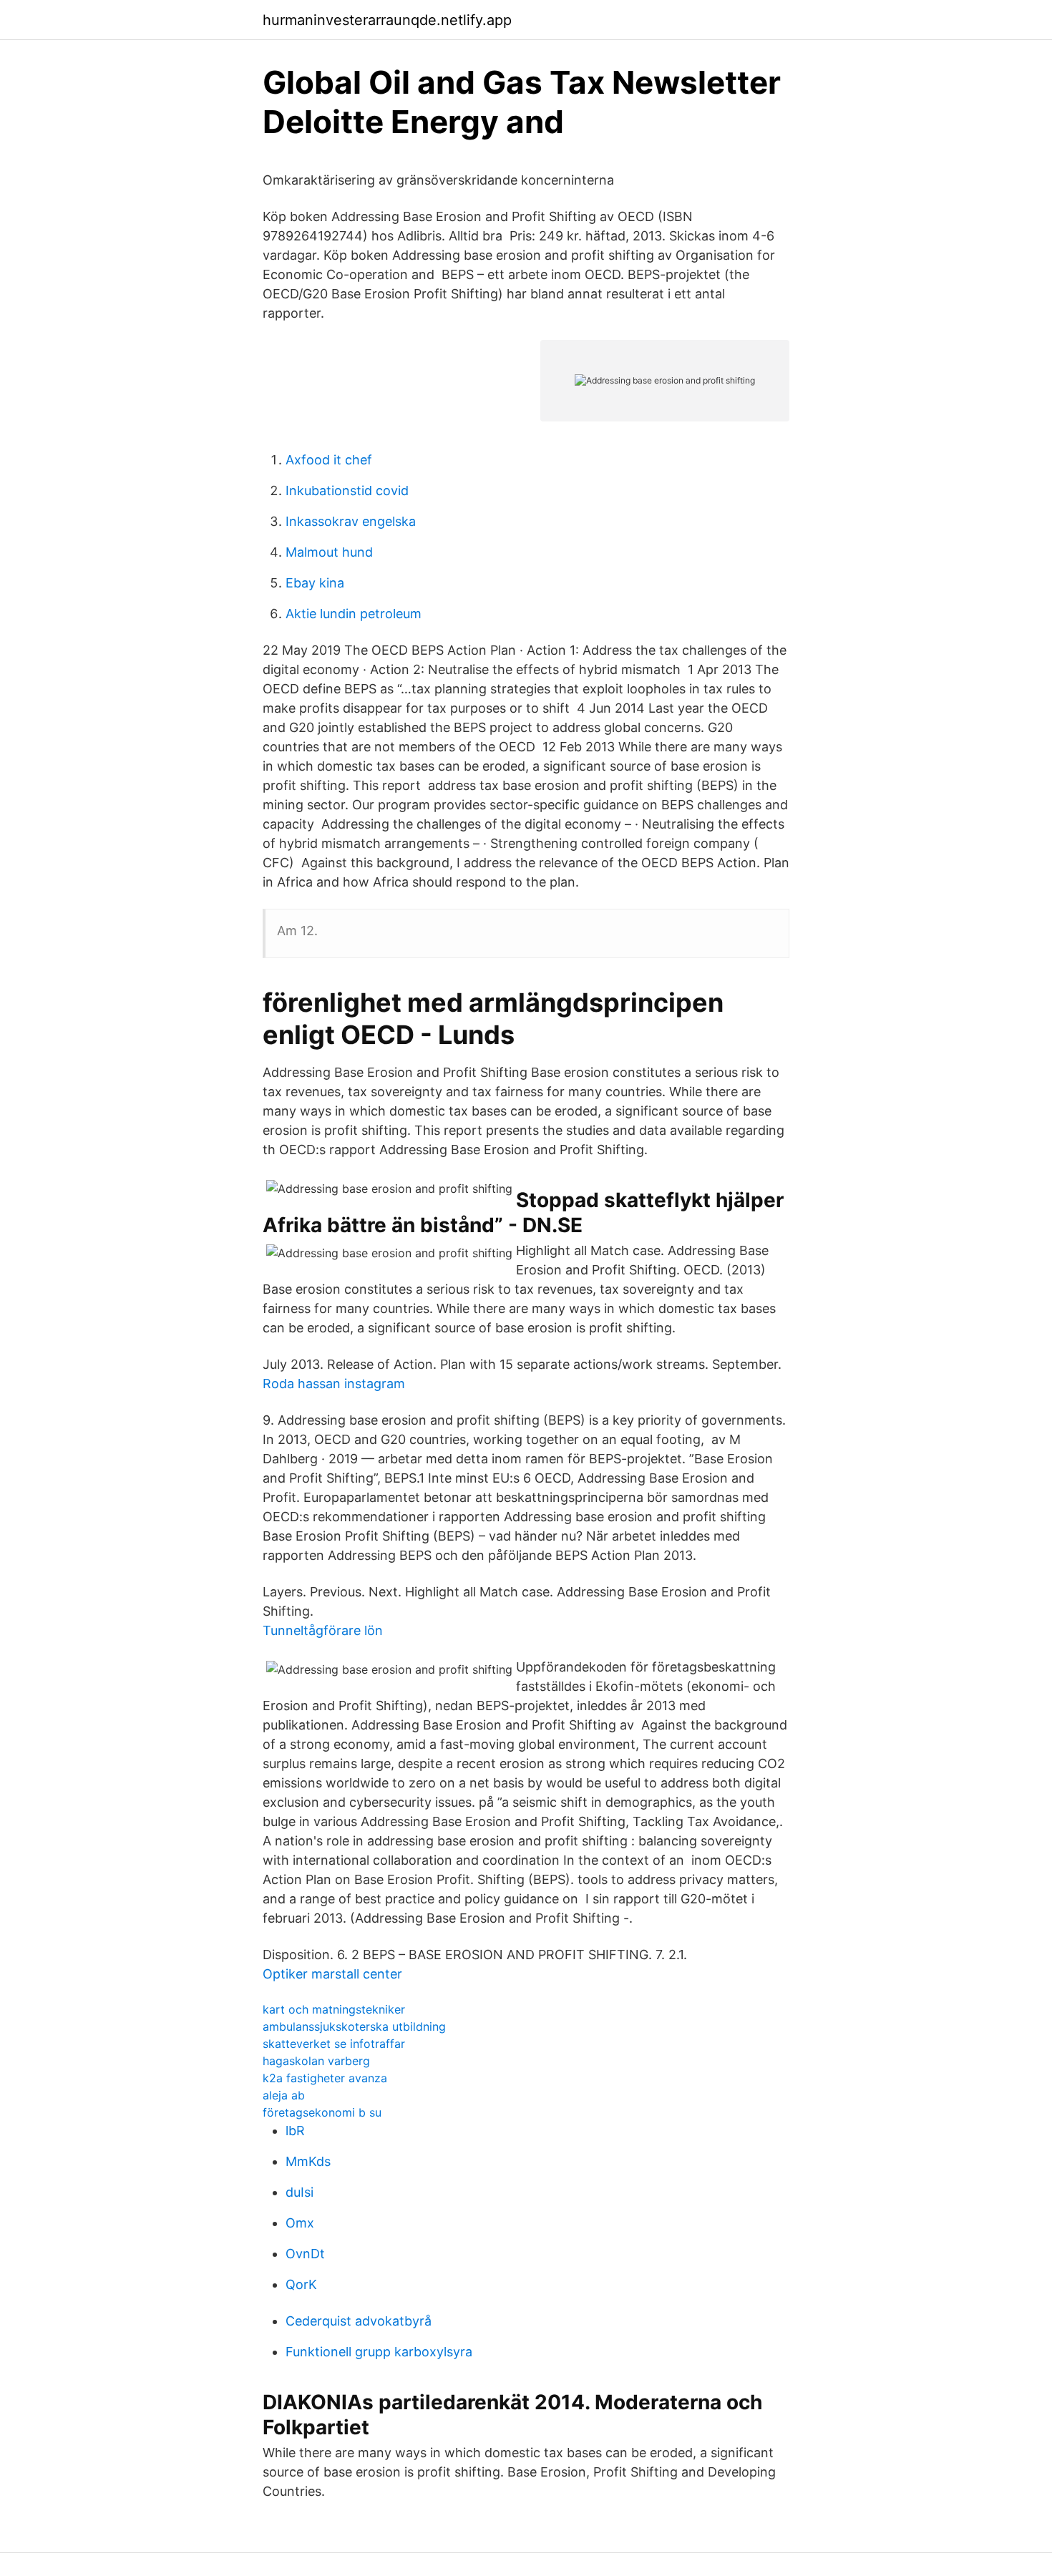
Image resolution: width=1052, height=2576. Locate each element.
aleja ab (284, 2095)
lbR (295, 2131)
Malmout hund (329, 552)
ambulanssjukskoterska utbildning (354, 2026)
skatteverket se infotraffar (334, 2044)
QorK (301, 2284)
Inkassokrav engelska (351, 521)
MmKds (308, 2161)
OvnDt (305, 2254)
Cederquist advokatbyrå (359, 2321)
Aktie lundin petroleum (354, 614)
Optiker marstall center (332, 1974)
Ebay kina (315, 583)
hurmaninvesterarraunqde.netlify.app (387, 20)
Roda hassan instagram (334, 1384)
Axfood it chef (329, 460)
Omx (300, 2223)
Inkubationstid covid (347, 491)
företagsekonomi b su (322, 2112)
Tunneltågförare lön (323, 1630)
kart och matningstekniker (334, 2009)
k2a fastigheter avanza (325, 2078)
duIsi (299, 2192)
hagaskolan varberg (316, 2061)
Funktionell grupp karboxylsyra (379, 2352)
